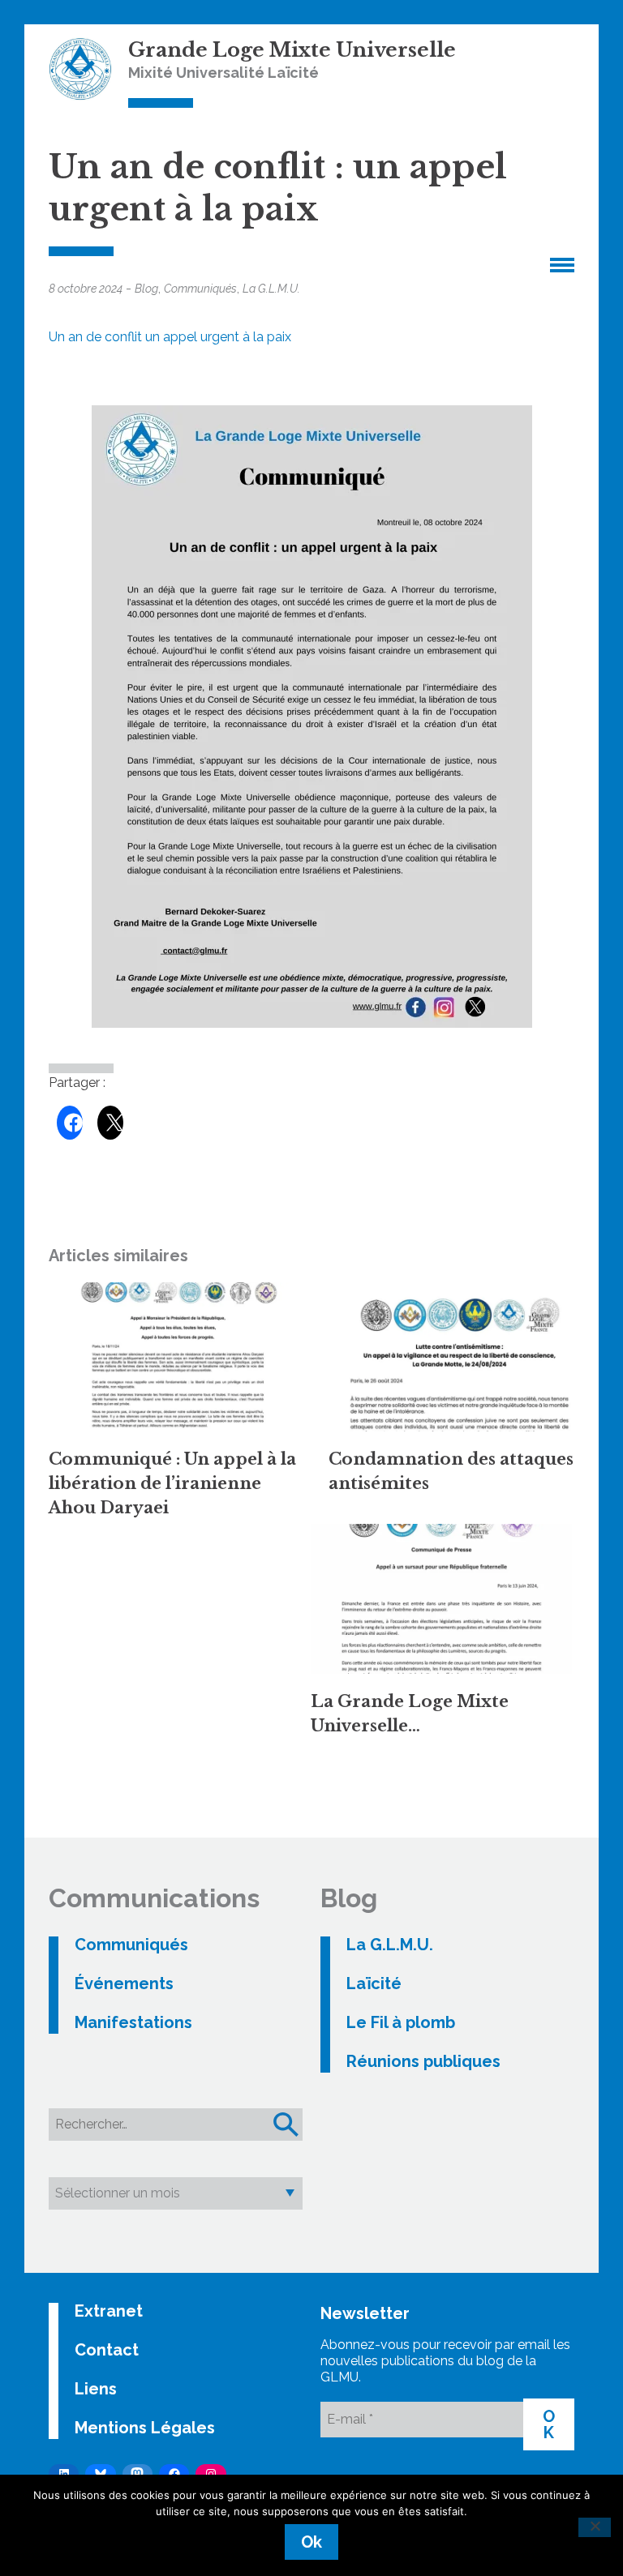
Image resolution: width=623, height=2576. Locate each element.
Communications (154, 1898)
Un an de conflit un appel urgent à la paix (170, 337)
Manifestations (133, 2022)
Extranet (109, 2311)
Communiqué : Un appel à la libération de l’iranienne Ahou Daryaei (172, 1483)
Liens (96, 2389)
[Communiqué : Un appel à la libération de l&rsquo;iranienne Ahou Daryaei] (180, 1357)
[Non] (595, 2527)
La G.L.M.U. (271, 289)
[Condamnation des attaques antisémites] (460, 1357)
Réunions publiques (423, 2061)
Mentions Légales (145, 2428)
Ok (311, 2542)
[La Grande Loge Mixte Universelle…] (442, 1598)
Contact (107, 2350)
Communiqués (200, 289)
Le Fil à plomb (401, 2022)
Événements (124, 1983)
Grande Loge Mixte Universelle (292, 50)
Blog (146, 289)
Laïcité (374, 1983)
